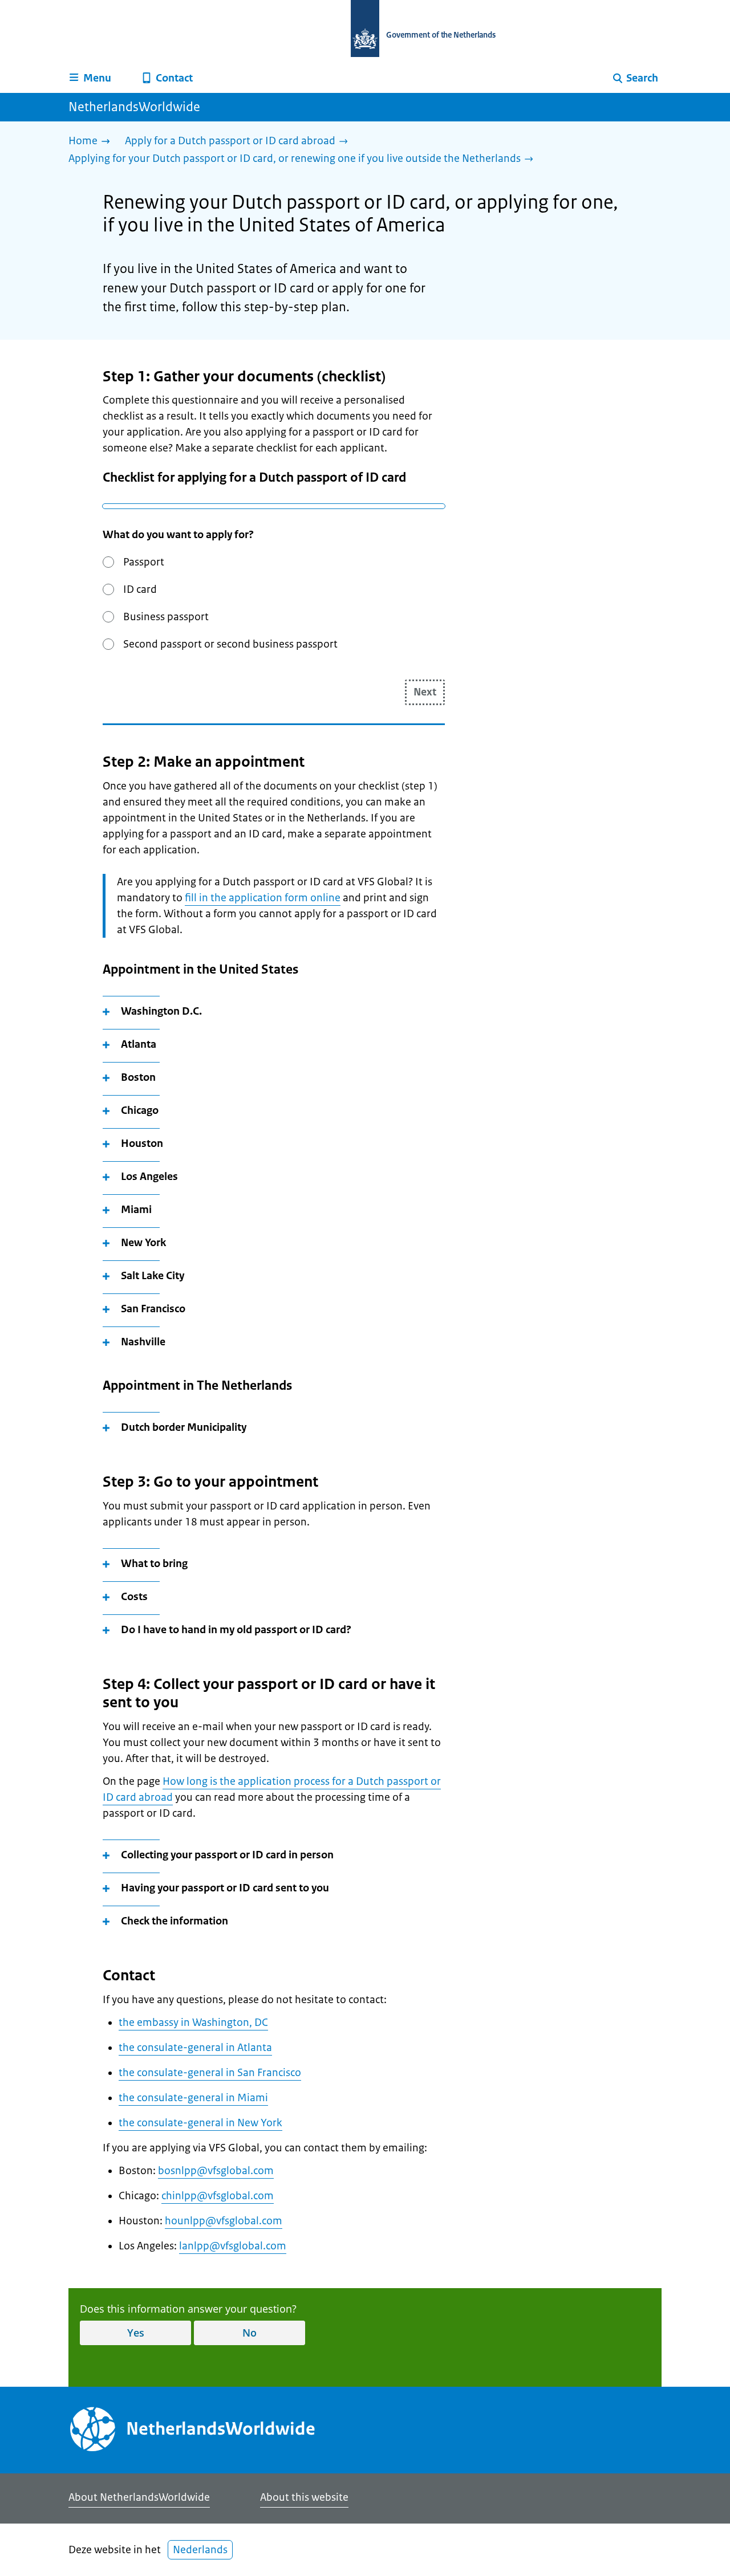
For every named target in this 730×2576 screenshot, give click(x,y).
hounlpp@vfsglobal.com (224, 2221)
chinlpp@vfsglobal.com (218, 2196)
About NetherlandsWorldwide (139, 2497)
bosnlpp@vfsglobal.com (216, 2171)
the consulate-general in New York (200, 2123)
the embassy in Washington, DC (193, 2022)
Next (425, 692)
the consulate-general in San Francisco (210, 2073)
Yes (136, 2333)
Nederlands (200, 2550)
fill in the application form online (263, 898)
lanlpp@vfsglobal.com (233, 2246)
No (250, 2333)
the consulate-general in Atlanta (195, 2048)
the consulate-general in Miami (193, 2098)
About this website (304, 2497)
